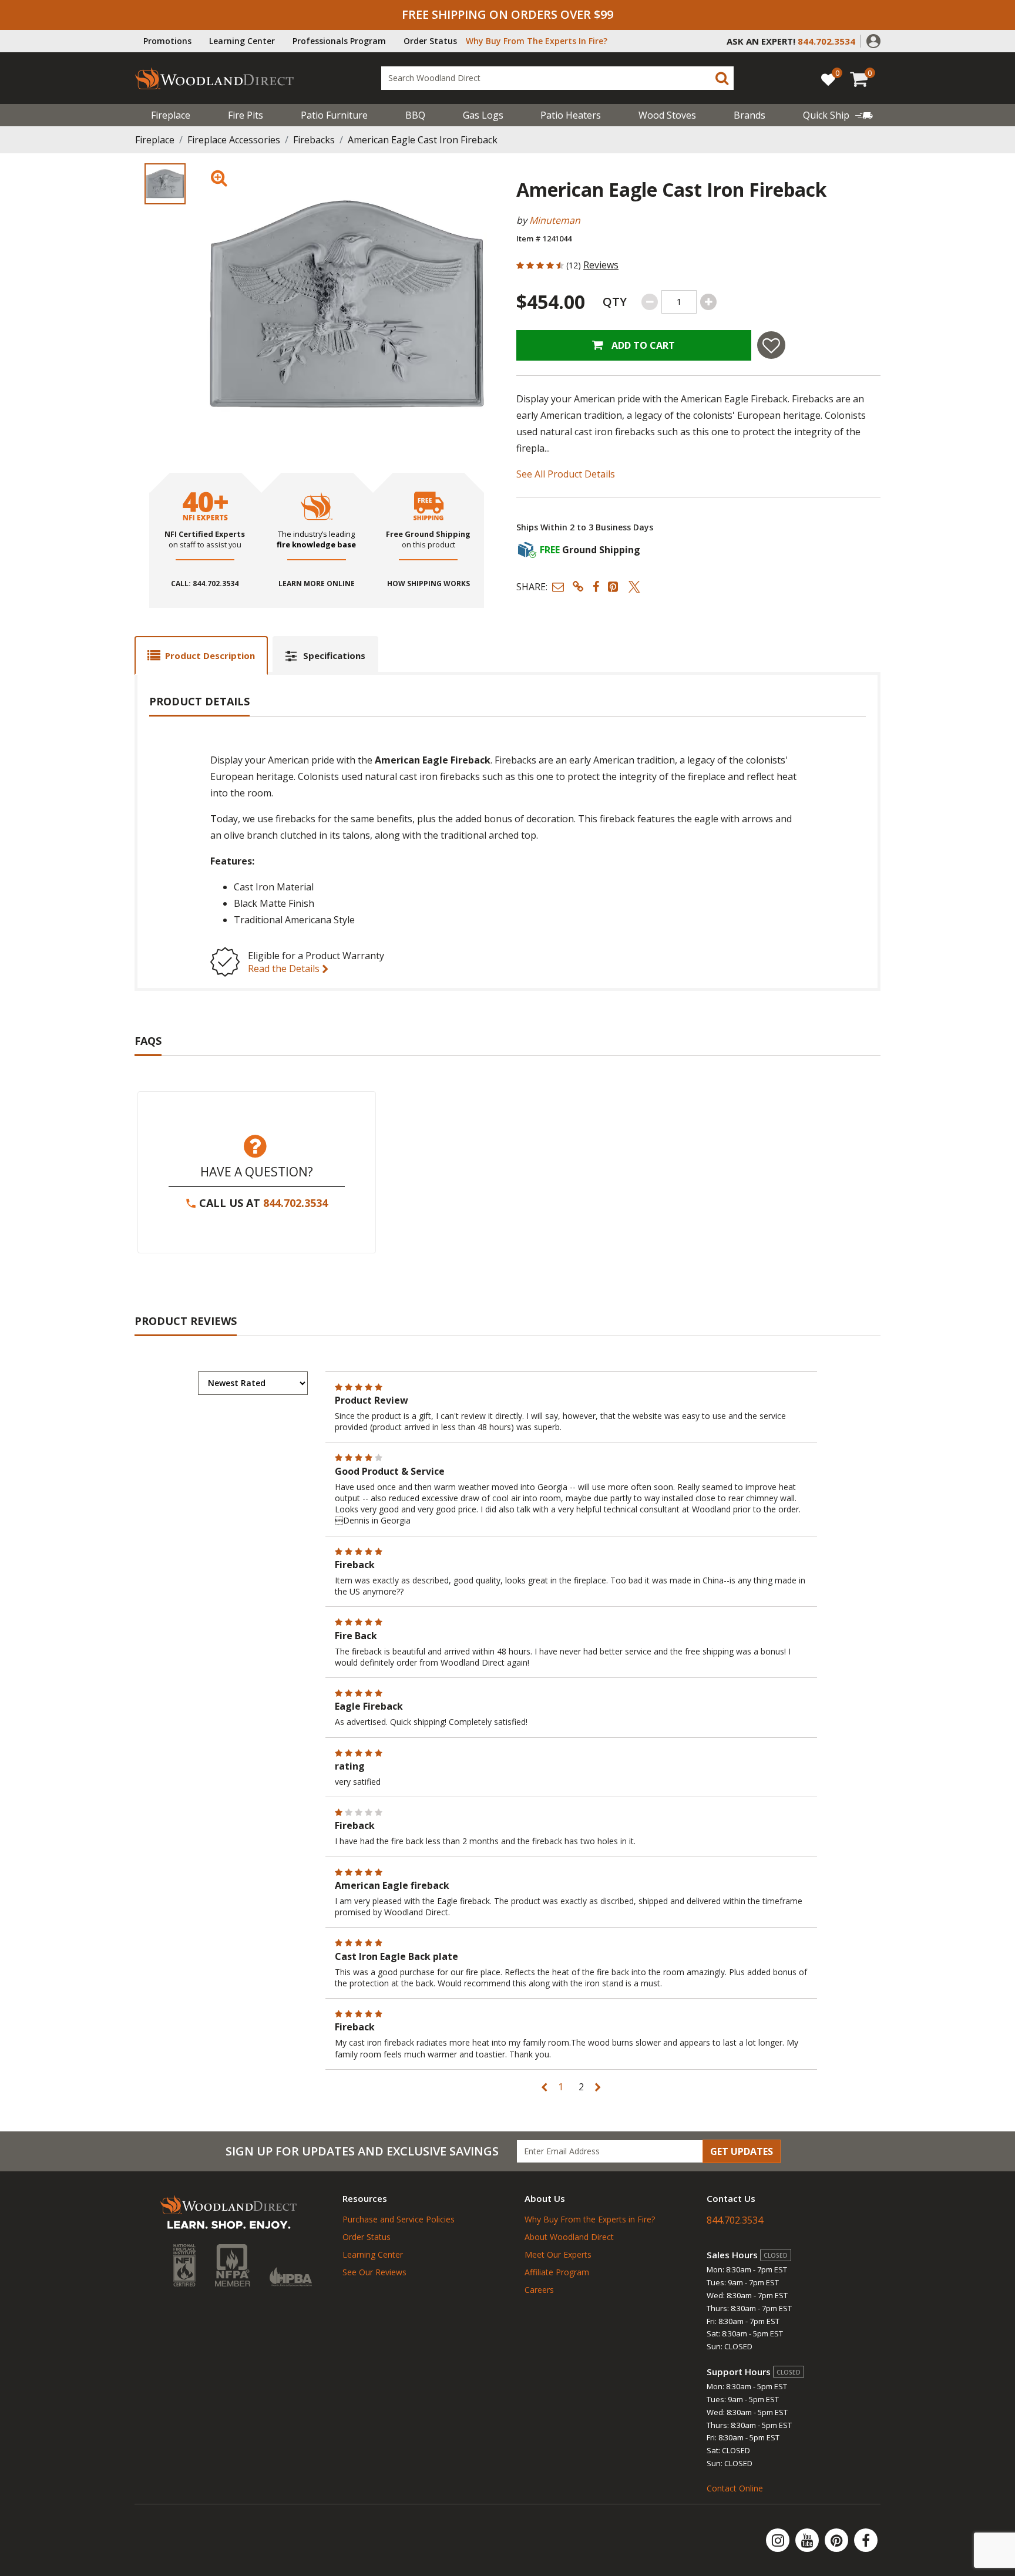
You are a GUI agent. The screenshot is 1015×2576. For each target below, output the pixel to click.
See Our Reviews (374, 2272)
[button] (873, 40)
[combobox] (557, 78)
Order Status (430, 41)
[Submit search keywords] (722, 78)
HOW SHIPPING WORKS (428, 584)
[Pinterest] (838, 2540)
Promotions (167, 41)
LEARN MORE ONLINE (317, 584)
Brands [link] (750, 115)
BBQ (415, 115)
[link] (838, 115)
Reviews (601, 265)
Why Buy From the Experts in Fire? (590, 2219)
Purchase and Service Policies (399, 2219)
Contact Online (735, 2488)
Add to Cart (642, 345)
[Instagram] (779, 2540)
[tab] (201, 655)
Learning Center (242, 41)
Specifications (334, 655)
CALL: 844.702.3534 (205, 584)
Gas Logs (483, 115)
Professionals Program (339, 41)
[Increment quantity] (708, 302)
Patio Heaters (571, 115)
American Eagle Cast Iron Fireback (423, 140)
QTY (615, 302)
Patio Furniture (334, 115)
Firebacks (314, 140)
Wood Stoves (667, 115)
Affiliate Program (557, 2272)
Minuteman (555, 220)
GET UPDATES (742, 2151)
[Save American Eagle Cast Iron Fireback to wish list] (771, 345)
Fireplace (171, 115)
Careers (539, 2290)
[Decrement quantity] (650, 302)
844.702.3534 (295, 1203)
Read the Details (285, 968)
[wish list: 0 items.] (828, 79)
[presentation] (165, 184)
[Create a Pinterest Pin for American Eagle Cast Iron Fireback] (614, 586)
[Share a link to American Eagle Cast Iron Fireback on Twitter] (634, 586)
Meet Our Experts (558, 2254)
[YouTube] (808, 2540)
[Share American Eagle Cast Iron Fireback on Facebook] (596, 586)
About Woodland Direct (569, 2237)
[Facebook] (866, 2540)
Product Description (210, 655)
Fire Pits (246, 115)
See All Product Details (566, 474)
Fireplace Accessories (234, 140)
